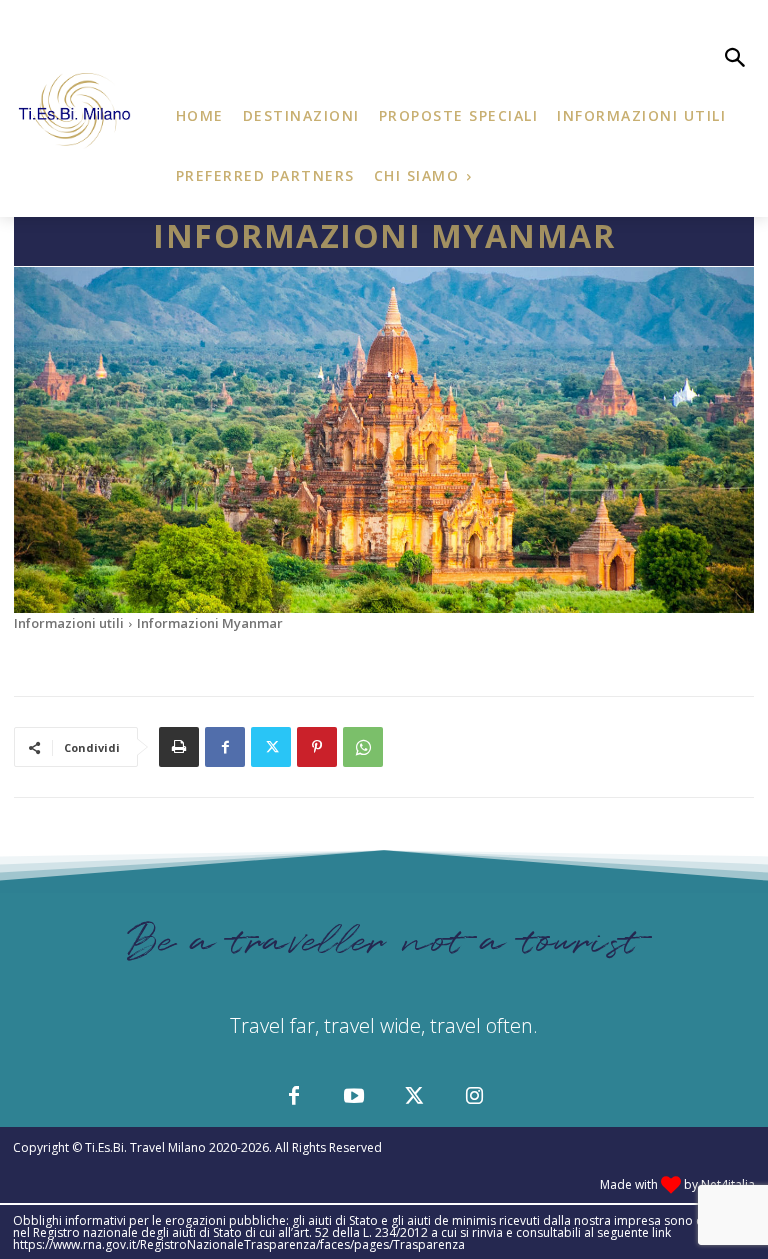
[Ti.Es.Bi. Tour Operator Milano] (77, 111)
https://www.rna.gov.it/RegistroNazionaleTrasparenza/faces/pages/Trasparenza (239, 1244)
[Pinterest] (317, 747)
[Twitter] (271, 747)
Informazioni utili (69, 623)
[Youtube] (354, 1097)
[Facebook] (225, 747)
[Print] (179, 747)
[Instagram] (474, 1097)
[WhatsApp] (363, 747)
